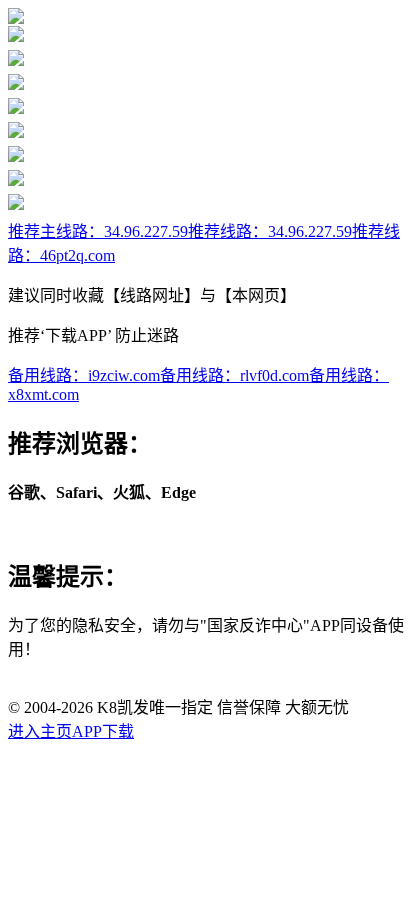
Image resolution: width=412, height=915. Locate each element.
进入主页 (40, 731)
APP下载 (103, 731)
